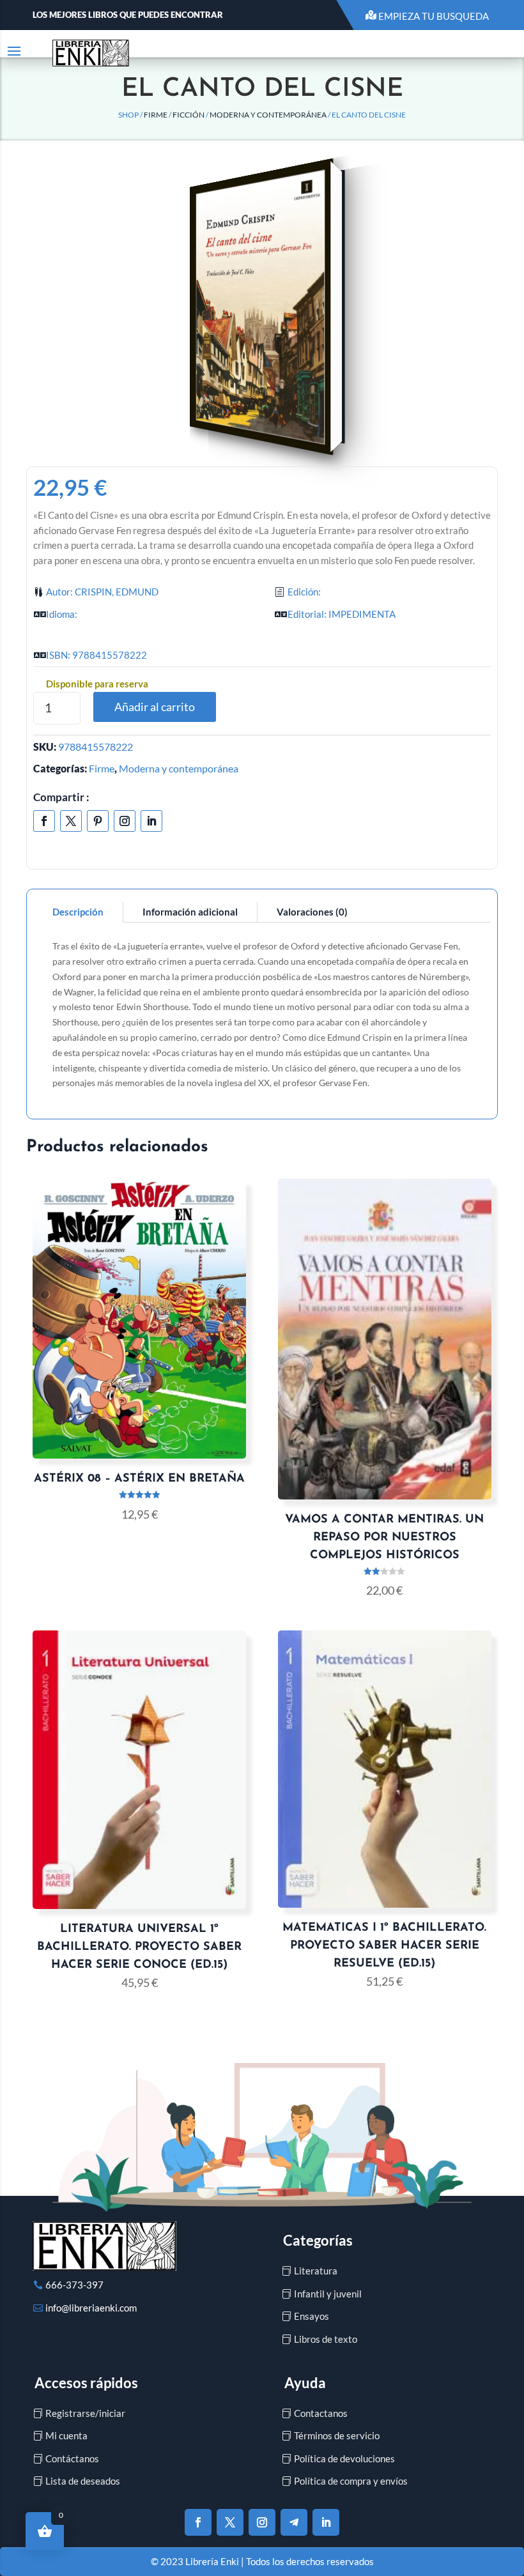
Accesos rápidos (86, 2383)
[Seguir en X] (71, 821)
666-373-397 (74, 2285)
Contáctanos (72, 2458)
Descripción (78, 912)
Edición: (304, 592)
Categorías (318, 2240)
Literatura (316, 2271)
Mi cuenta (66, 2435)
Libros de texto (326, 2339)
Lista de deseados (83, 2481)
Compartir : (61, 797)
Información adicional (190, 912)
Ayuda (305, 2383)
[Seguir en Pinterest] (98, 821)
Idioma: (62, 614)
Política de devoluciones (344, 2458)
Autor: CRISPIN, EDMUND (102, 592)
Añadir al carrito (155, 707)
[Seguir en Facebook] (44, 821)
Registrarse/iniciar (85, 2413)
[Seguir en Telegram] (294, 2522)
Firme (156, 115)
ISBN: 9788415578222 (96, 655)
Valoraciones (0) (312, 912)
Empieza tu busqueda (434, 16)
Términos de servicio (337, 2435)
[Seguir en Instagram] (125, 821)
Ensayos (312, 2316)
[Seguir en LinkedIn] (151, 821)
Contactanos (321, 2413)
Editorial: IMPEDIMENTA (342, 614)
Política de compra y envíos (351, 2481)
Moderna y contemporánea (268, 115)
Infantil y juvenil (328, 2294)
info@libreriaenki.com (91, 2308)
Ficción (189, 115)
